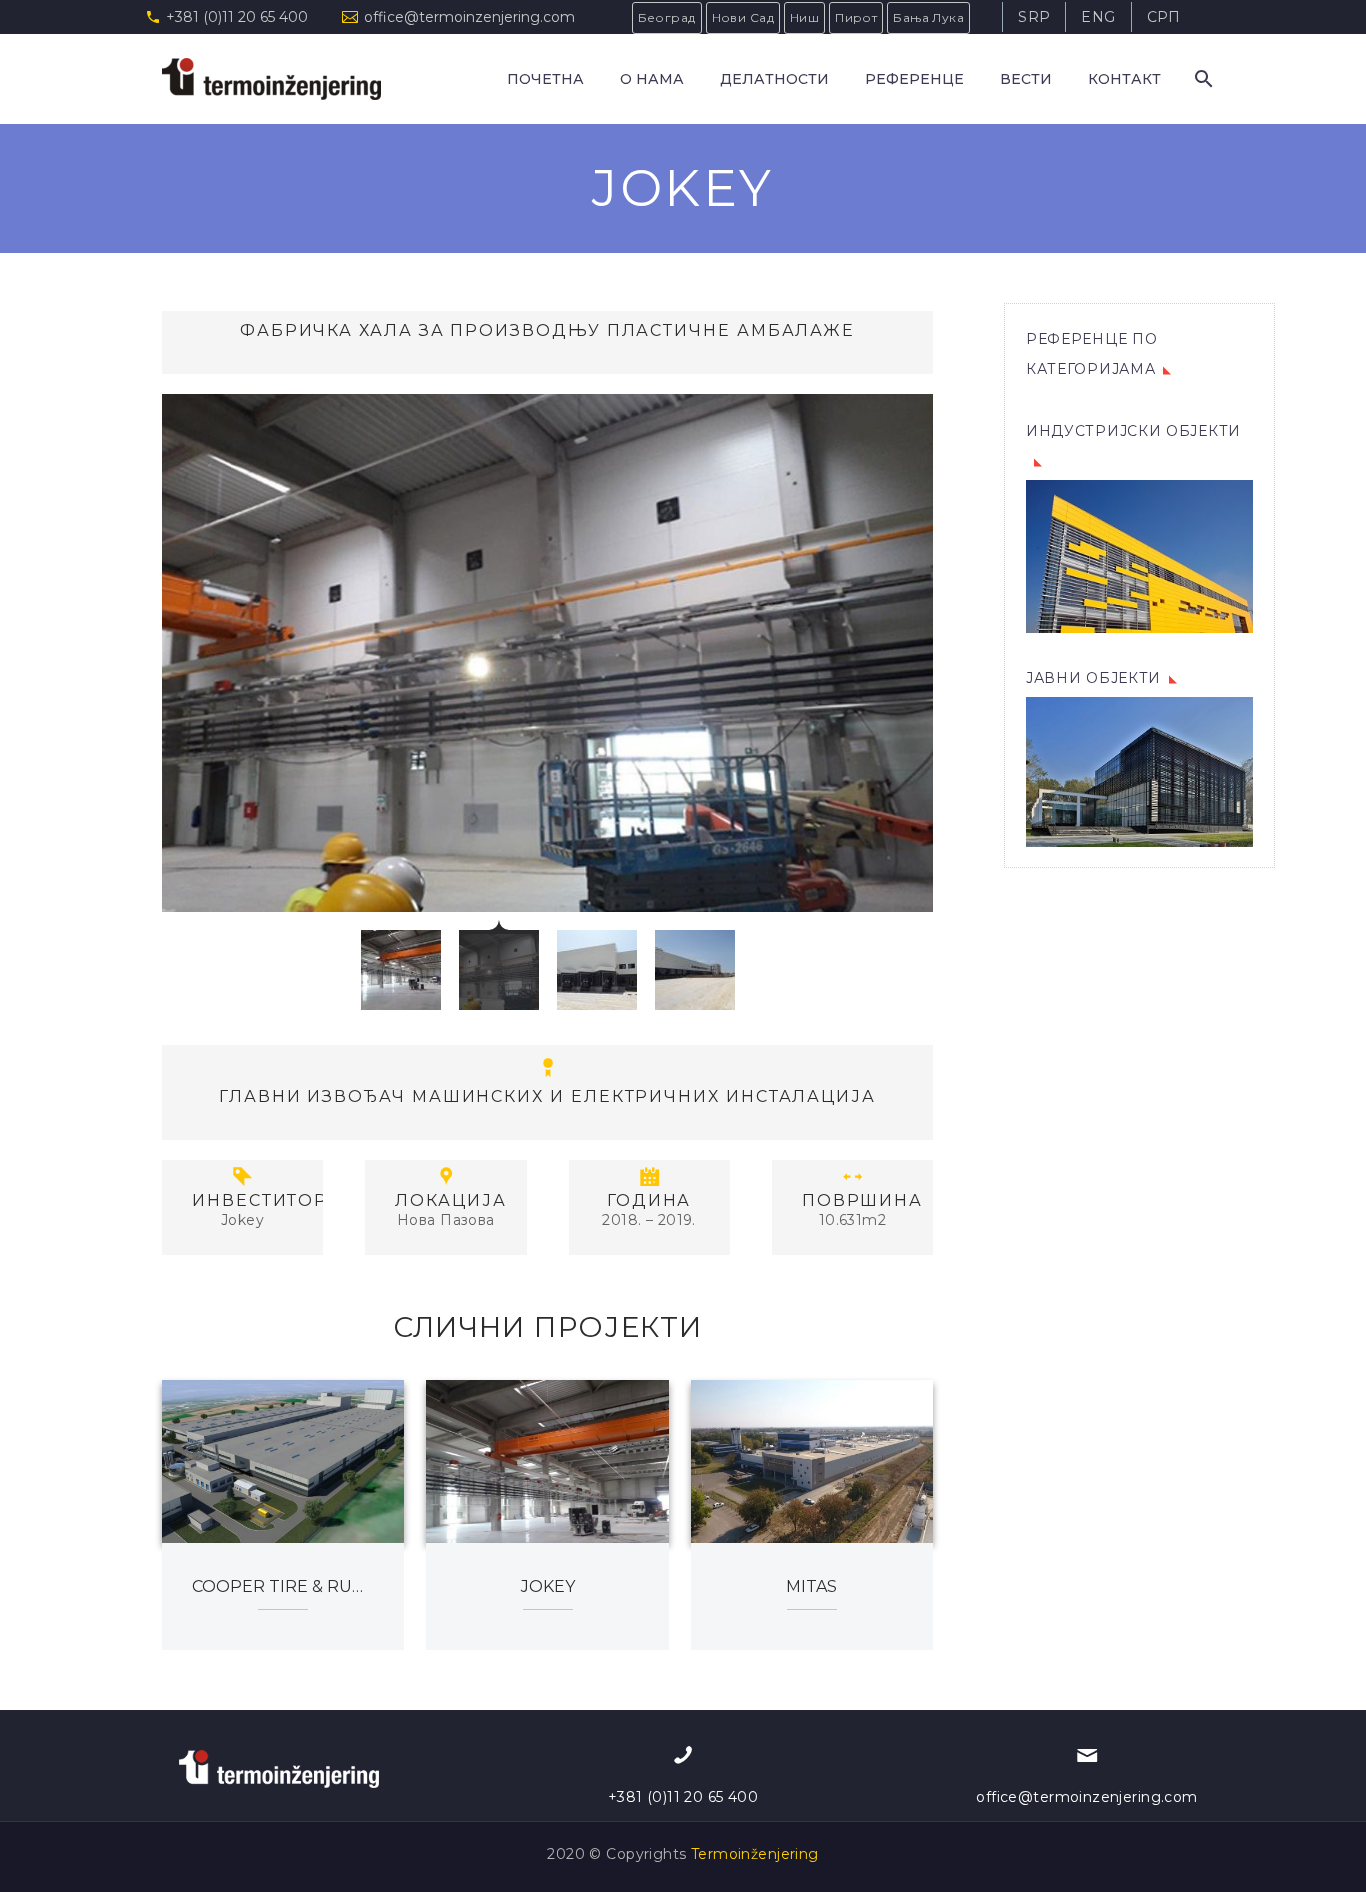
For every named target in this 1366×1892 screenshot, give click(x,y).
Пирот (856, 17)
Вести (1026, 79)
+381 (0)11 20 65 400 (237, 17)
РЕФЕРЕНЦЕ (914, 79)
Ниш (804, 17)
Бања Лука (928, 17)
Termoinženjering (755, 1854)
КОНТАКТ (1124, 79)
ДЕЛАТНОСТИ (774, 79)
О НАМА (652, 79)
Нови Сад (743, 17)
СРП (1164, 17)
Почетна (545, 79)
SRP (1034, 17)
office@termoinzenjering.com (469, 17)
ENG (1098, 17)
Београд (667, 17)
